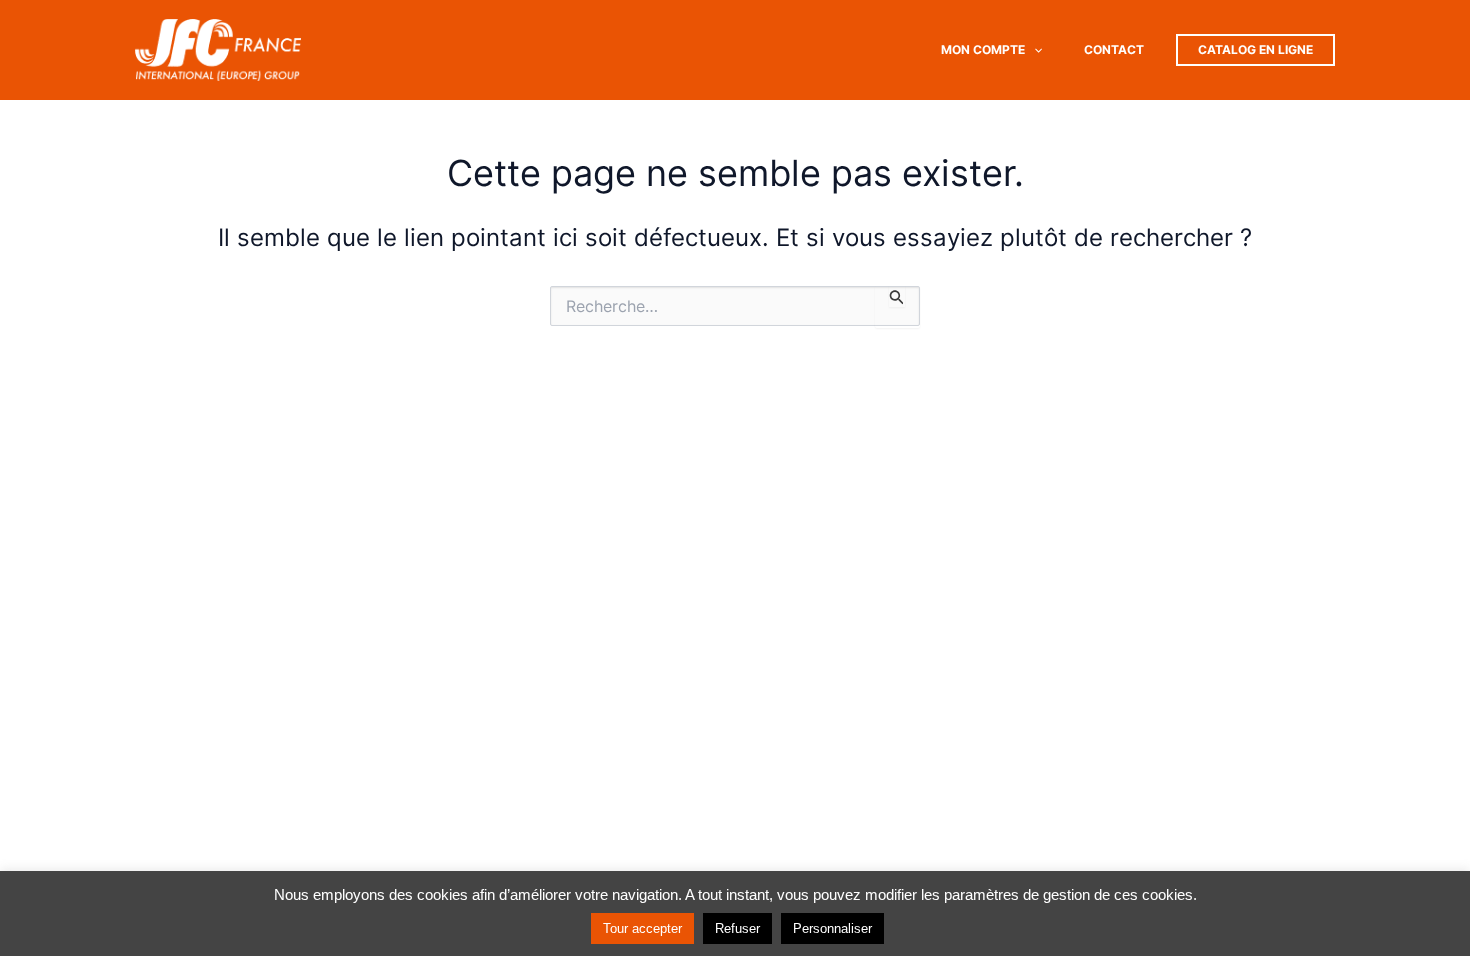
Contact (1114, 49)
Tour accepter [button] (642, 928)
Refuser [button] (737, 928)
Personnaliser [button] (832, 928)
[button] (1033, 50)
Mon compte (983, 49)
